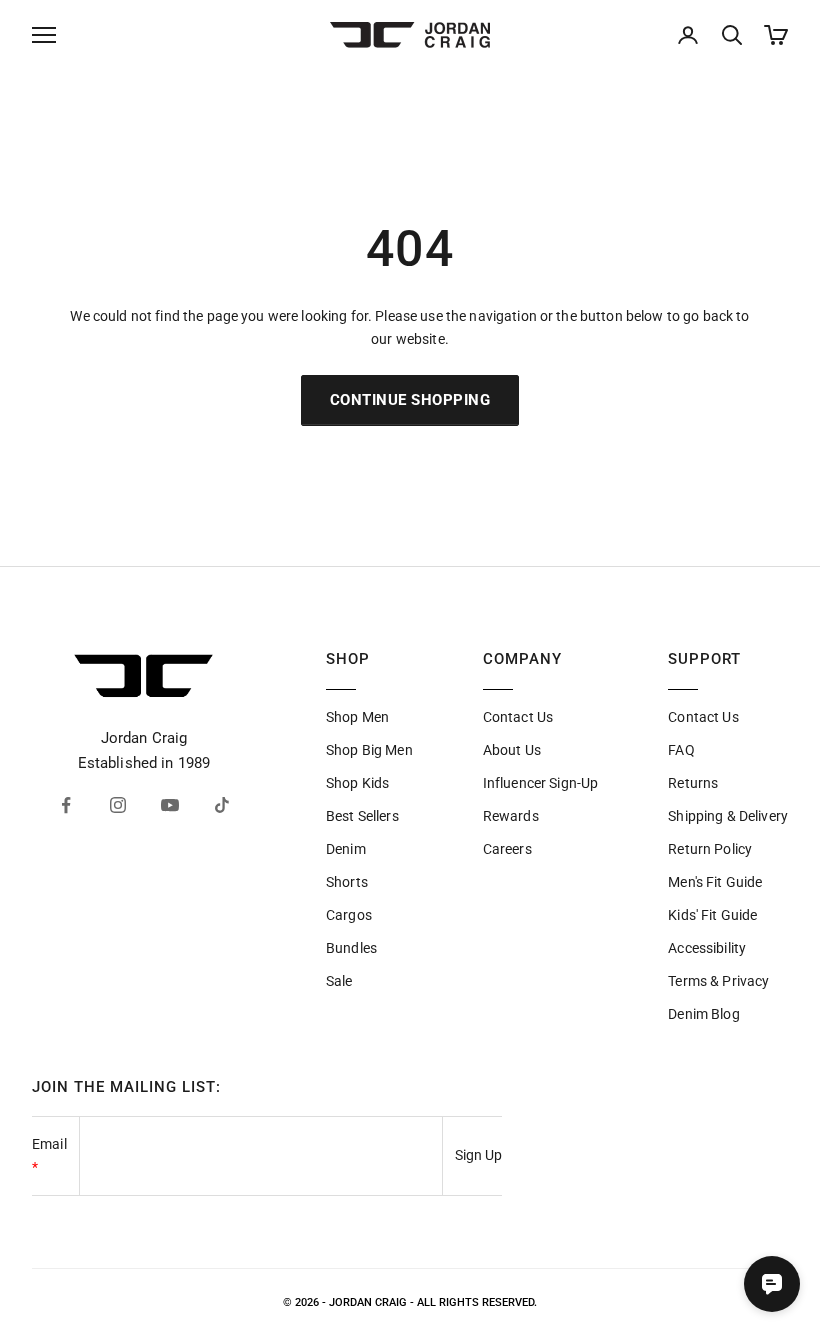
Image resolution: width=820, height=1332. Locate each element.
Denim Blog (703, 1014)
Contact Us (518, 717)
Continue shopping (410, 400)
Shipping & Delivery (728, 816)
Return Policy (710, 849)
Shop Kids (357, 783)
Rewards (511, 816)
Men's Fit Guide (715, 882)
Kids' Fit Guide (712, 915)
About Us (512, 750)
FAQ (681, 750)
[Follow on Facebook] (66, 805)
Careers (507, 849)
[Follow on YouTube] (170, 805)
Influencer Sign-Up (541, 783)
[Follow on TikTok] (222, 805)
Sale (339, 981)
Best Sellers (362, 816)
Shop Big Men (369, 750)
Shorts (347, 882)
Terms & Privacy (718, 981)
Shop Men (357, 717)
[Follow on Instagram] (118, 805)
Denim (346, 849)
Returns (693, 783)
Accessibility (707, 948)
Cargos (349, 915)
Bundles (351, 948)
